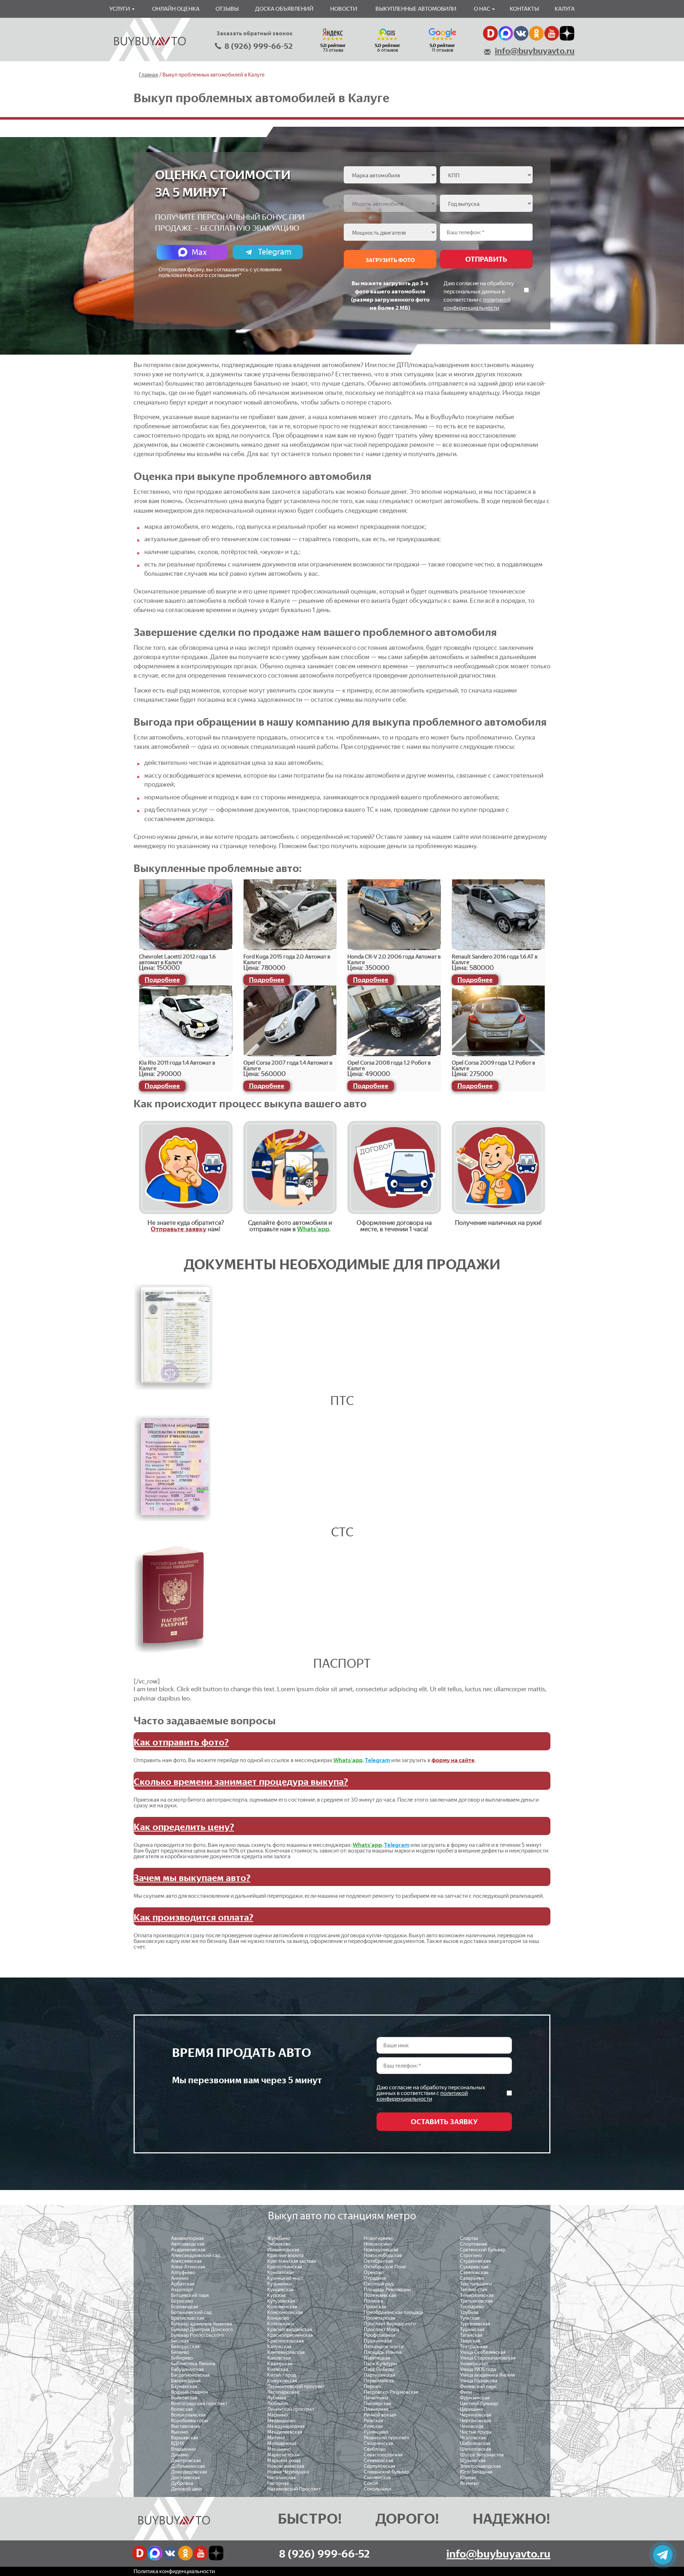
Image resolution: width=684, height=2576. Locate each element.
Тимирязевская (477, 2295)
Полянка (373, 2301)
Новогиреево (379, 2238)
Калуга (565, 9)
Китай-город (282, 2375)
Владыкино (183, 2449)
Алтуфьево (183, 2272)
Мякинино (279, 2449)
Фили (466, 2392)
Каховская (279, 2358)
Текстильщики (476, 2284)
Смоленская (377, 2478)
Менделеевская (285, 2432)
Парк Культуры (380, 2364)
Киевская (278, 2369)
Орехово (374, 2272)
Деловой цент (186, 2489)
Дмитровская (186, 2460)
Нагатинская (281, 2478)
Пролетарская (380, 2318)
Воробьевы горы (190, 2421)
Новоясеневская (286, 2466)
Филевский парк (478, 2386)
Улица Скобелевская (483, 2352)
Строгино (471, 2255)
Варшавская (185, 2438)
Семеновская (379, 2460)
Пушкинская (378, 2341)
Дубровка (182, 2483)
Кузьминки (279, 2284)
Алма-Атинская (188, 2267)
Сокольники (377, 2489)
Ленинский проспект (291, 2409)
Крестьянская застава (292, 2261)
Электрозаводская (480, 2466)
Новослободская (383, 2255)
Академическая (188, 2250)
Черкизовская (476, 2415)
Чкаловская (473, 2438)
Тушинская (472, 2329)
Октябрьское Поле (385, 2267)
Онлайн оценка (176, 9)
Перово (372, 2386)
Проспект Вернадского (390, 2324)
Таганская (471, 2335)
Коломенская (282, 2307)
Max (199, 252)
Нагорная (278, 2483)
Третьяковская (476, 2301)
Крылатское (281, 2272)
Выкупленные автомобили (416, 9)
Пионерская (377, 2403)
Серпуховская (380, 2466)
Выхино (180, 2432)
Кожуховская (282, 2381)
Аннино (180, 2278)
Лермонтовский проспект (296, 2386)
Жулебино (279, 2238)
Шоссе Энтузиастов (482, 2455)
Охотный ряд (379, 2284)
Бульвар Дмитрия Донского (202, 2329)
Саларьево (472, 2278)
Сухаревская (474, 2267)
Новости (344, 9)
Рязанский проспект (386, 2438)
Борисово (182, 2301)
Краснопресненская (290, 2335)
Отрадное (375, 2278)
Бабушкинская (187, 2369)
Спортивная (473, 2244)
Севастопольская (383, 2455)
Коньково (278, 2318)
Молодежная (282, 2443)
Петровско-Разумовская (391, 2392)
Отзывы (227, 9)
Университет (474, 2364)
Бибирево (182, 2358)
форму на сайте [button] (453, 1760)
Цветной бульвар (479, 2403)
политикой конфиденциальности (422, 2096)
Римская (373, 2426)
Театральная (474, 2347)
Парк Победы (379, 2369)
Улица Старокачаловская (488, 2358)
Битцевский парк (190, 2295)
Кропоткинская (285, 2267)
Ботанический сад (191, 2312)
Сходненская (379, 2443)
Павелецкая (377, 2358)
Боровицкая (185, 2307)
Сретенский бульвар (483, 2250)
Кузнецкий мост (285, 2278)
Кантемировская (286, 2352)
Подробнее (162, 980)
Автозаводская (188, 2244)
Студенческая (475, 2261)
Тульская (470, 2318)
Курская (276, 2295)
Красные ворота (285, 2255)
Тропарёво (472, 2307)
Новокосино (378, 2244)
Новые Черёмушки (288, 2472)
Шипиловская (475, 2449)
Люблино (278, 2403)
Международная (286, 2426)
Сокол (371, 2483)
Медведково (281, 2421)
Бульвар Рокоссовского (198, 2335)
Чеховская (472, 2426)
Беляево (180, 2352)
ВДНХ (178, 2443)
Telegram (275, 252)
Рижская (373, 2421)
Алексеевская (186, 2261)
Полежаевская (380, 2295)
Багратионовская (190, 2375)
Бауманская (184, 2386)
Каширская (280, 2364)
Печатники (376, 2398)
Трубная (469, 2312)
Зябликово (279, 2244)
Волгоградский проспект (199, 2403)
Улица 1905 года (478, 2369)
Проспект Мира (381, 2329)
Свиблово (375, 2449)
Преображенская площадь (394, 2312)
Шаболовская (475, 2443)
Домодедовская (189, 2472)
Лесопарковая (283, 2392)
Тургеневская (475, 2324)
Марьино (278, 2415)
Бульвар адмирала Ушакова (201, 2324)
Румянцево (376, 2432)
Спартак (469, 2238)
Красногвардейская (290, 2329)
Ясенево (469, 2483)
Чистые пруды (476, 2432)
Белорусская (185, 2347)
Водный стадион (190, 2392)
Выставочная (185, 2426)
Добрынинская (188, 2466)
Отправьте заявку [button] (178, 1229)
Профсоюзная (380, 2335)
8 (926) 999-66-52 (259, 46)
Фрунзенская (475, 2398)
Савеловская (474, 2272)
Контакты (524, 9)
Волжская (182, 2409)
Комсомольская (285, 2312)
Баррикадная (186, 2381)
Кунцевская (280, 2290)
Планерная (376, 2409)
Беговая (180, 2341)
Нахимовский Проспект (294, 2489)
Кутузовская (281, 2301)
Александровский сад (196, 2255)
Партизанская (379, 2375)
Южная (468, 2478)
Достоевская (185, 2478)
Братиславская (188, 2318)
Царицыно (472, 2409)
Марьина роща (284, 2460)
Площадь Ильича (383, 2352)
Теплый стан (474, 2290)
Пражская (375, 2307)
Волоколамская (188, 2415)
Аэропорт (182, 2290)
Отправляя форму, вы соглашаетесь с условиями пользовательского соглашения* (220, 272)
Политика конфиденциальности (174, 2571)
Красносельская (286, 2341)
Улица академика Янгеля (487, 2375)
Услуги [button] (120, 9)
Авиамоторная (187, 2238)
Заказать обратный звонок (255, 33)
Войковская (184, 2398)
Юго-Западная (476, 2472)
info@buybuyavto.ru (535, 51)
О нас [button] (483, 9)
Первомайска (379, 2381)
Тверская (470, 2341)
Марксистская (283, 2455)
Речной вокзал (380, 2415)
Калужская (279, 2347)
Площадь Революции (387, 2290)
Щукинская (473, 2460)
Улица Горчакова (479, 2381)
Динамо (180, 2455)
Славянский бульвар (387, 2472)
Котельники (281, 2324)
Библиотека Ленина (193, 2364)
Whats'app (313, 1229)
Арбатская (183, 2284)
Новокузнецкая (381, 2250)
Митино (276, 2438)
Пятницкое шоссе (384, 2347)
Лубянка (277, 2398)
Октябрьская (378, 2261)
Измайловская (283, 2250)
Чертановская (476, 2421)
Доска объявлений (284, 9)
